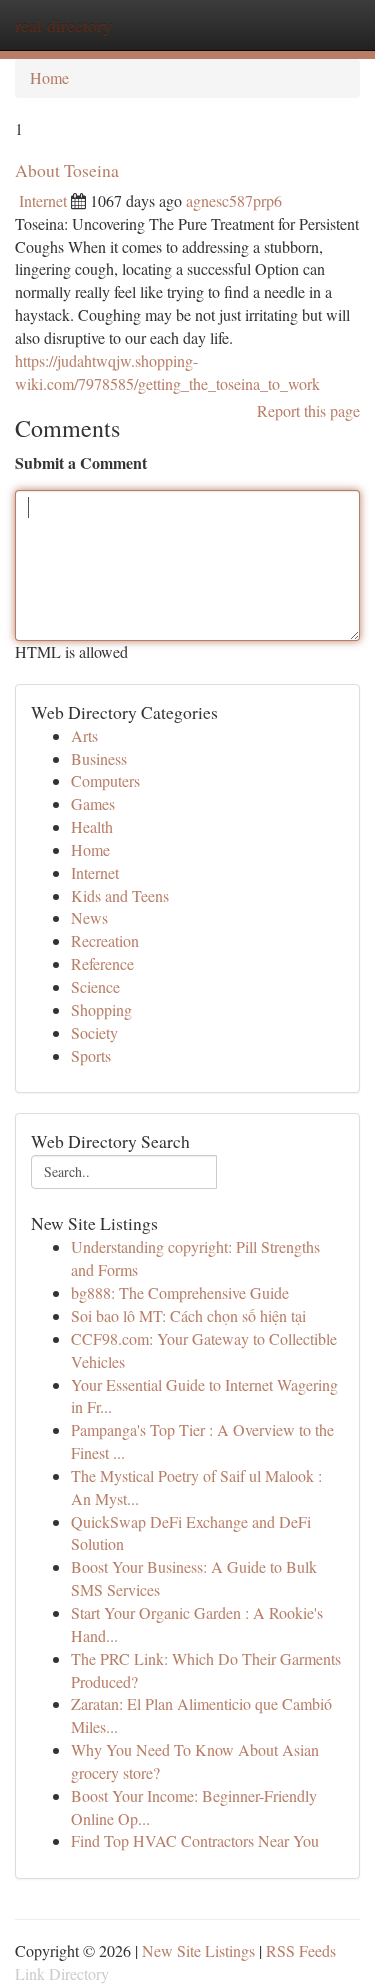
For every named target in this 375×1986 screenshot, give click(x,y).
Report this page (308, 410)
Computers (105, 780)
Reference (102, 963)
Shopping (101, 1009)
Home (49, 77)
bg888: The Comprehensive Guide (180, 1292)
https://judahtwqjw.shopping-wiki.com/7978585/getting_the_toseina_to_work (167, 372)
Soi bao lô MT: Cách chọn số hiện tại (188, 1315)
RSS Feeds (301, 1950)
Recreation (105, 940)
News (89, 917)
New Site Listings (198, 1950)
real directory (63, 25)
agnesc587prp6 (234, 200)
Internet (43, 200)
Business (99, 758)
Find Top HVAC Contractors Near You (195, 1840)
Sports (91, 1055)
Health (92, 826)
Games (93, 803)
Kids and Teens (120, 895)
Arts (84, 735)
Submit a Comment (81, 463)
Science (95, 986)
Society (94, 1032)
